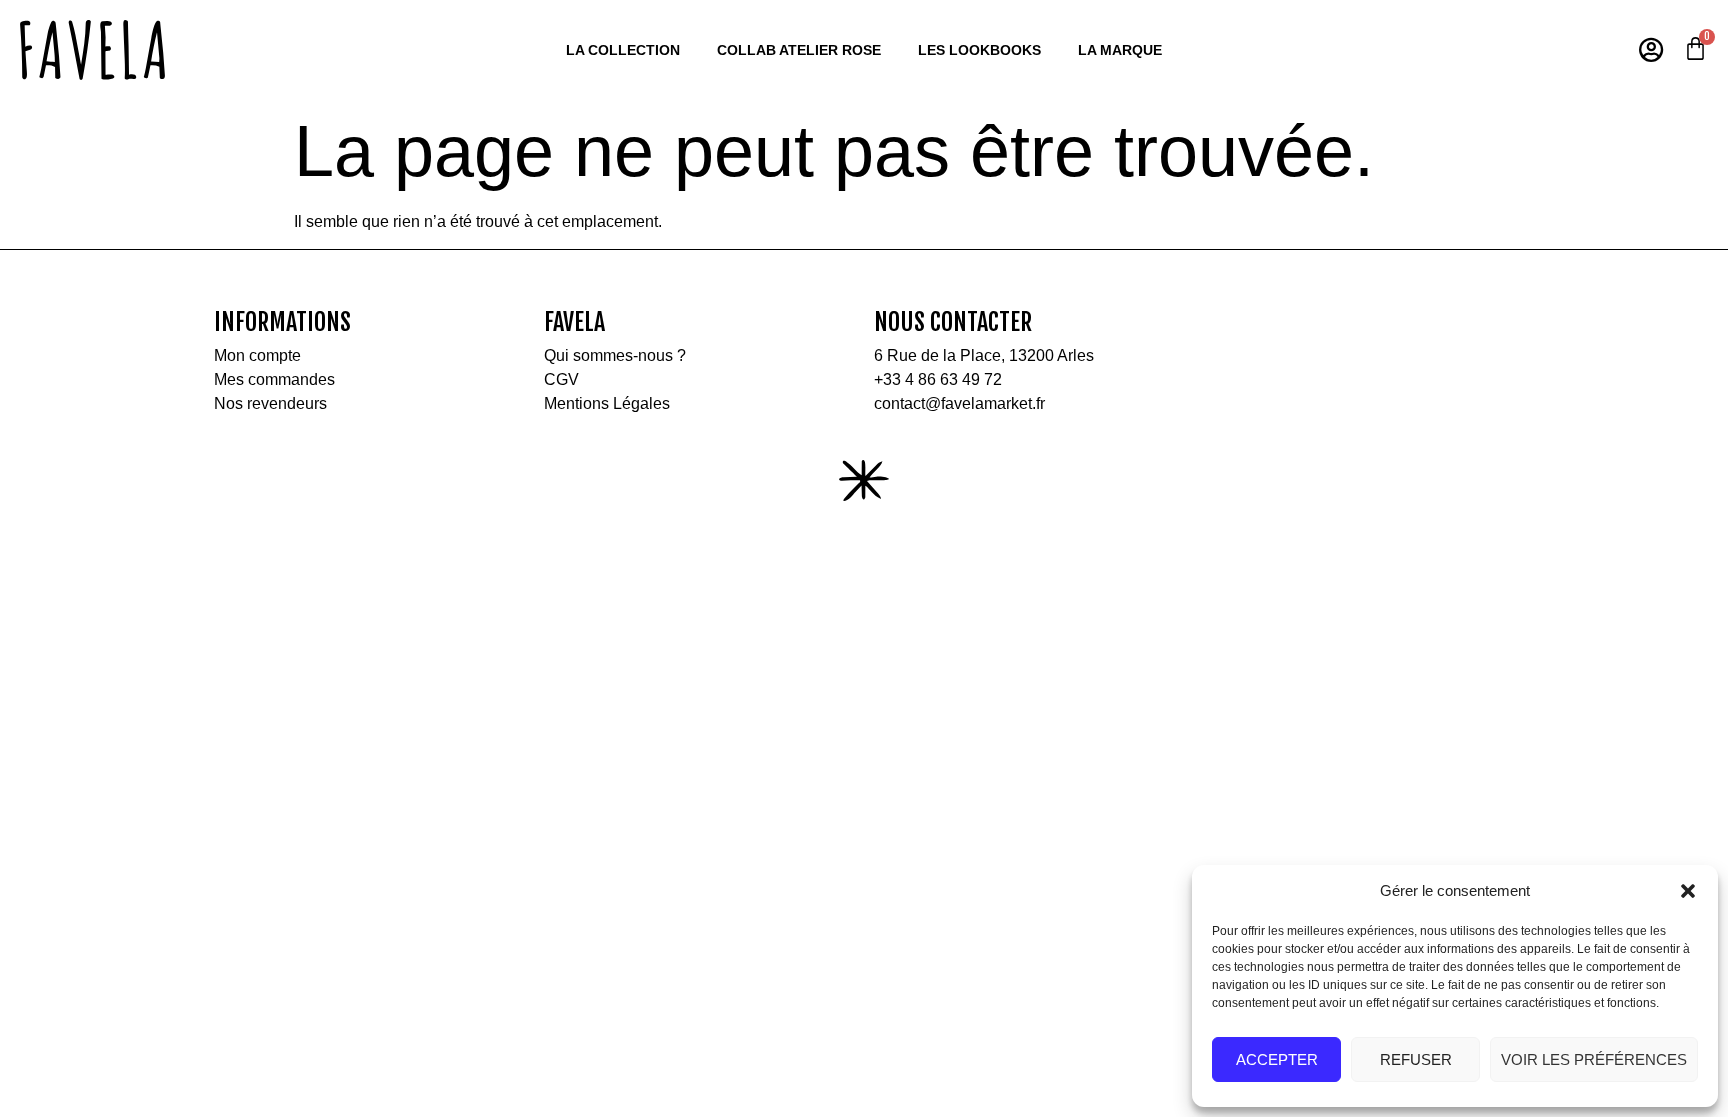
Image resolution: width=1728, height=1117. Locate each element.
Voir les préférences (1594, 1059)
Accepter (1277, 1059)
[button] (1688, 891)
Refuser (1416, 1059)
